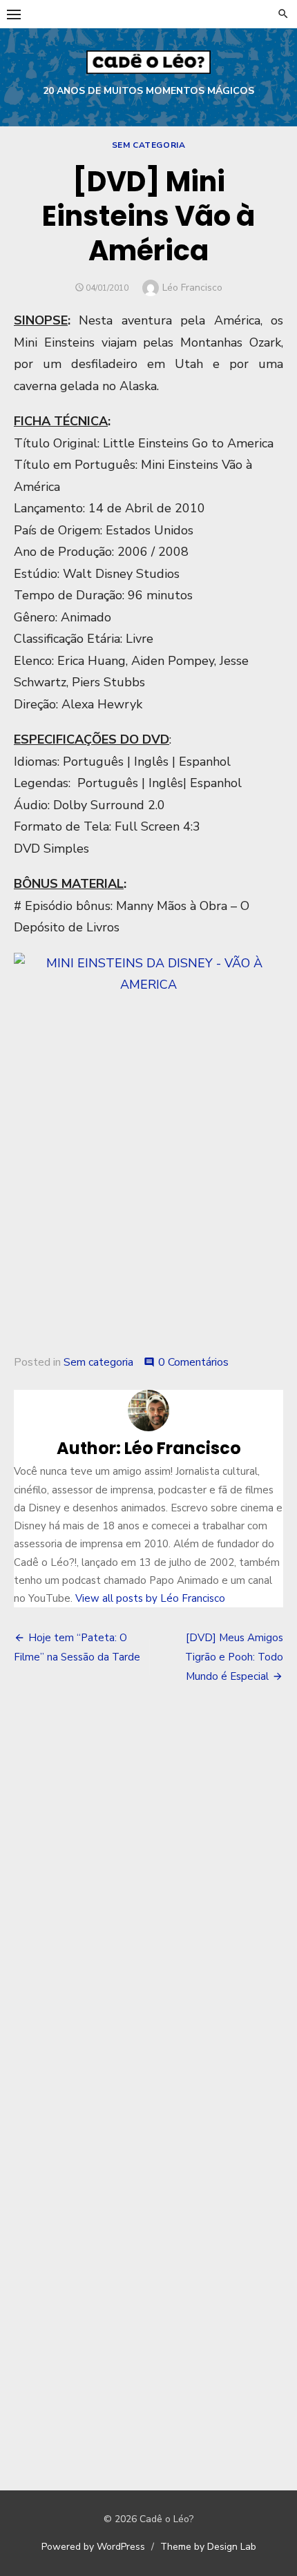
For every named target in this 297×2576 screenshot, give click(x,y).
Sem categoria (149, 145)
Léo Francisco (192, 288)
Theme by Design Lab (208, 2547)
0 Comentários (193, 1362)
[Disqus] (148, 1899)
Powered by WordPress (93, 2547)
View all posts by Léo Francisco (150, 1598)
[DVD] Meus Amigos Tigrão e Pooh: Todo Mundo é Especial (234, 1657)
